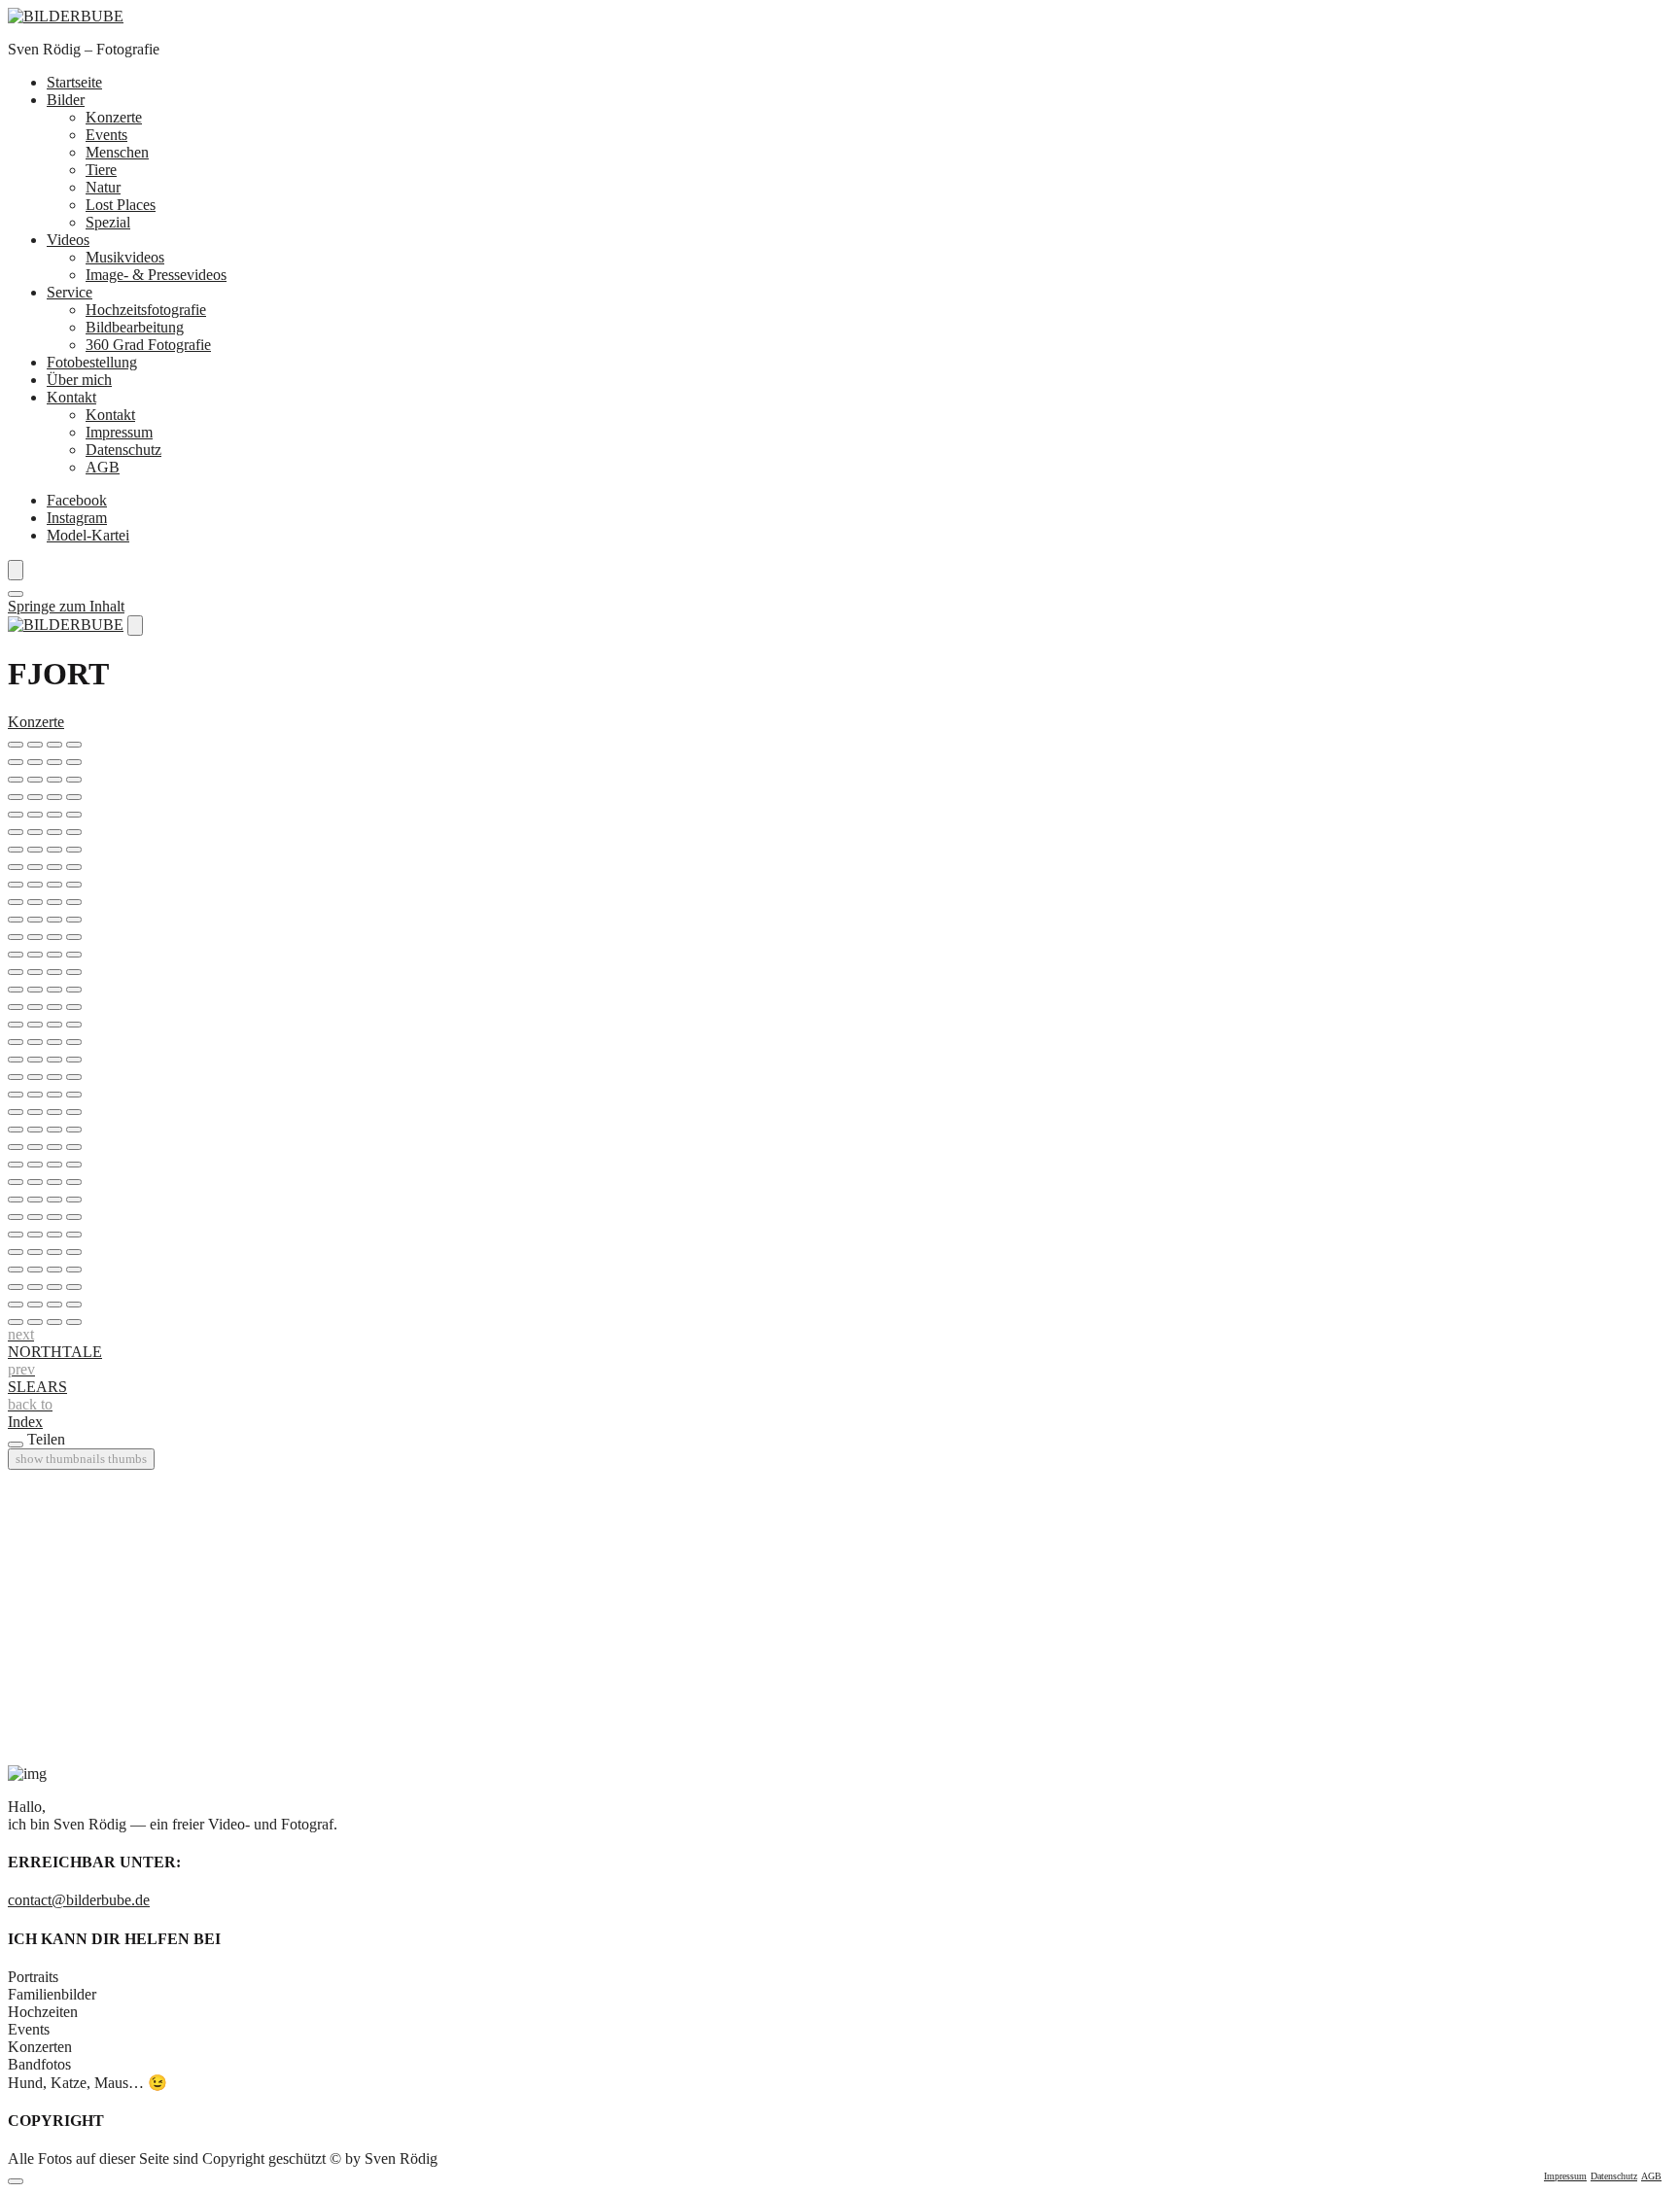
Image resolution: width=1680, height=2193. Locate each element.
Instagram (77, 518)
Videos (68, 240)
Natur (103, 187)
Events (106, 135)
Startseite (74, 82)
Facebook (77, 500)
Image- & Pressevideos (156, 275)
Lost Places (121, 205)
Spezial (108, 222)
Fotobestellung (92, 362)
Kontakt (71, 397)
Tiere (101, 170)
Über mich (79, 380)
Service (70, 292)
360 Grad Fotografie (148, 345)
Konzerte (114, 117)
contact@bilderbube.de (79, 1900)
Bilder (66, 100)
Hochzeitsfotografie (146, 310)
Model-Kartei (88, 535)
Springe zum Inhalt (66, 606)
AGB (103, 467)
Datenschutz (123, 450)
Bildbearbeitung (135, 327)
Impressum (119, 432)
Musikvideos (125, 257)
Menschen (117, 152)
